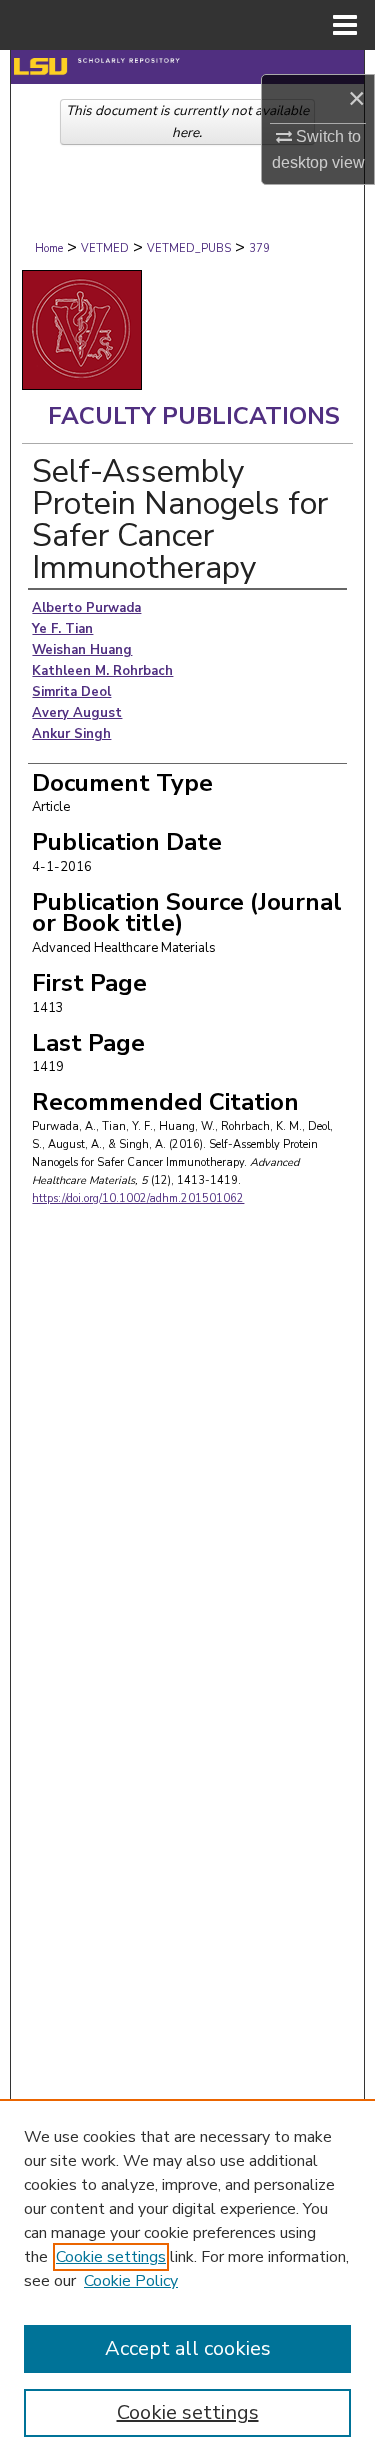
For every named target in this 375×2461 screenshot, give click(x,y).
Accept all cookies (188, 2348)
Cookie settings (111, 2257)
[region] (187, 2280)
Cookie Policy (131, 2281)
